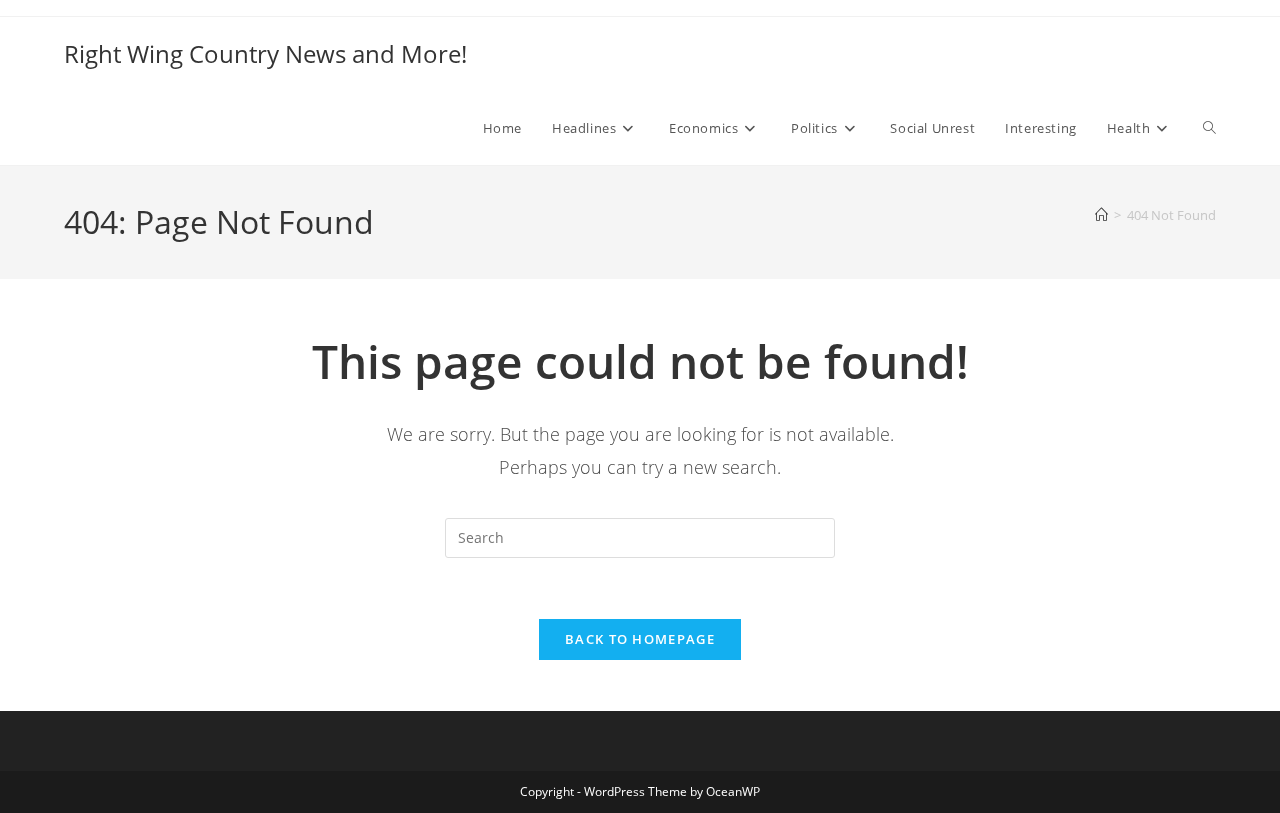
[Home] (1101, 215)
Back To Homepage (640, 639)
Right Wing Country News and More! (265, 53)
